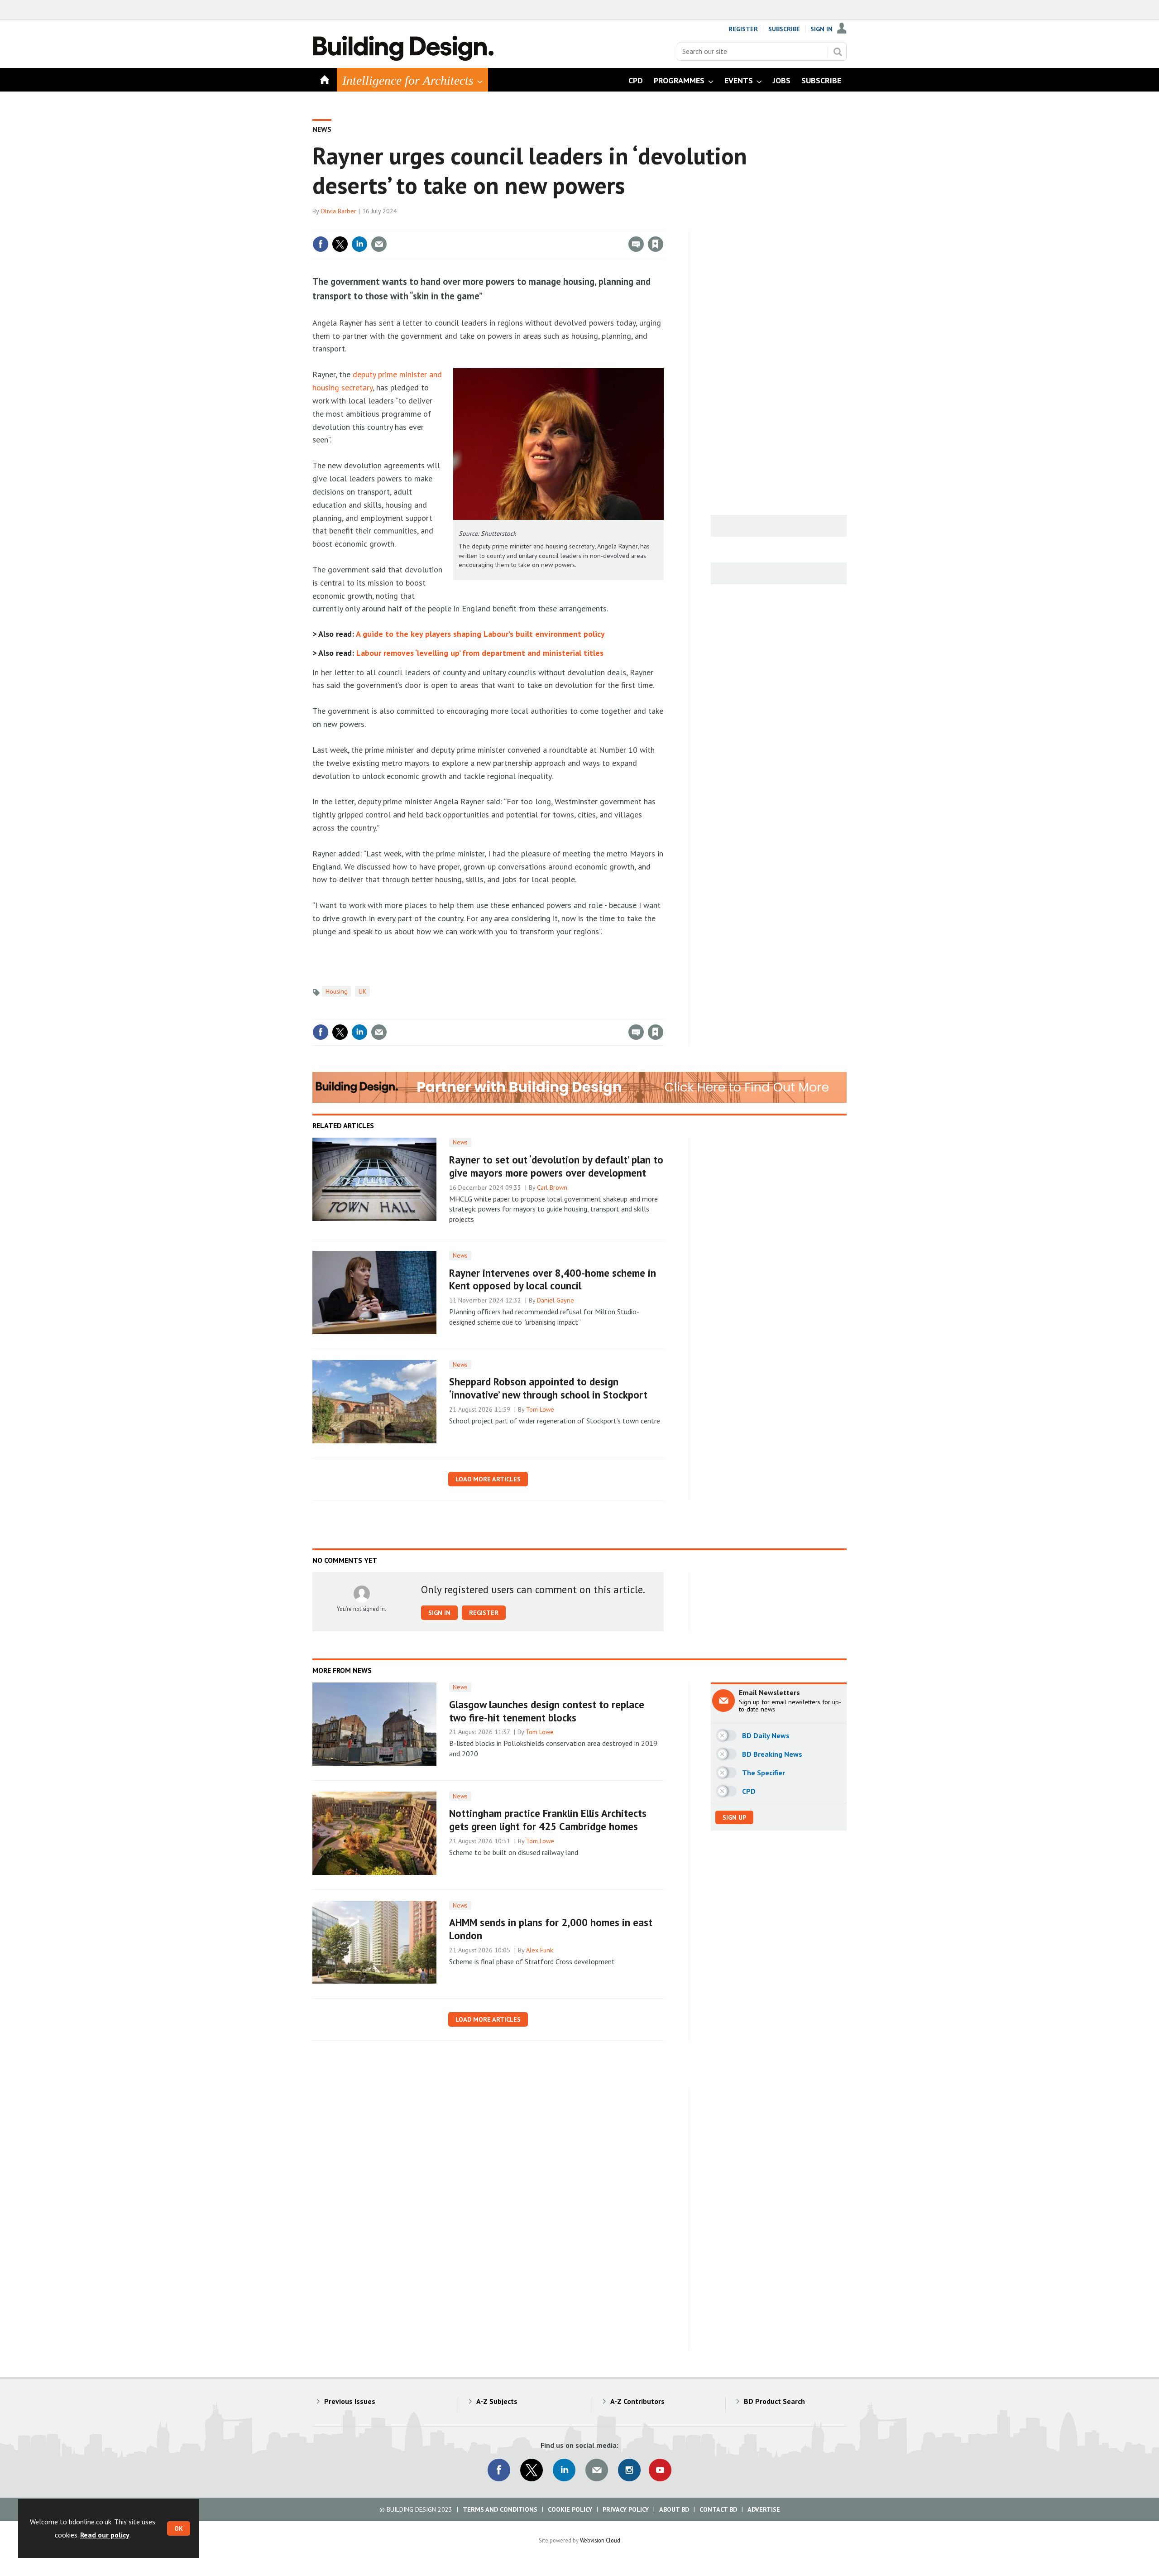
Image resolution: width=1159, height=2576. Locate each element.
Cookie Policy (570, 2509)
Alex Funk (540, 1950)
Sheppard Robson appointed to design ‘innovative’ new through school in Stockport (548, 1388)
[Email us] (597, 2470)
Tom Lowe (540, 1409)
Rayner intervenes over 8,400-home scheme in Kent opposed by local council (553, 1279)
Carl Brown (552, 1187)
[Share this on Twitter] (340, 244)
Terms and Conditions (500, 2509)
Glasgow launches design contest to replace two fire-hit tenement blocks (547, 1711)
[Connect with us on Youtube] (660, 2470)
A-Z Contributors (637, 2401)
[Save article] (656, 244)
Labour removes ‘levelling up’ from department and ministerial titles (480, 653)
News (322, 129)
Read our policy (105, 2535)
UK (362, 991)
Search (838, 52)
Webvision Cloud (600, 2540)
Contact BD (718, 2509)
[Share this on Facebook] (321, 244)
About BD (674, 2509)
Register (743, 29)
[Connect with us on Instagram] (629, 2470)
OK (179, 2528)
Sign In (821, 29)
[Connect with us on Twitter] (532, 2470)
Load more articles (488, 1479)
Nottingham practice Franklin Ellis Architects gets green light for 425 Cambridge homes (548, 1820)
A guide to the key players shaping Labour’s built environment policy (480, 634)
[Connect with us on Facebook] (499, 2470)
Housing (337, 991)
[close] (663, 226)
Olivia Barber (338, 211)
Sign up (734, 1817)
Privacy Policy (626, 2509)
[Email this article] (379, 244)
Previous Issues (350, 2401)
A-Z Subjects (497, 2401)
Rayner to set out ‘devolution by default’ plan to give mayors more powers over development (556, 1166)
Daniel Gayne (556, 1300)
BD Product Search (774, 2401)
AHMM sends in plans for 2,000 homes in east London (551, 1929)
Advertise (764, 2509)
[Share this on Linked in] (359, 244)
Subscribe (784, 29)
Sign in (549, 226)
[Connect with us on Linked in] (564, 2470)
